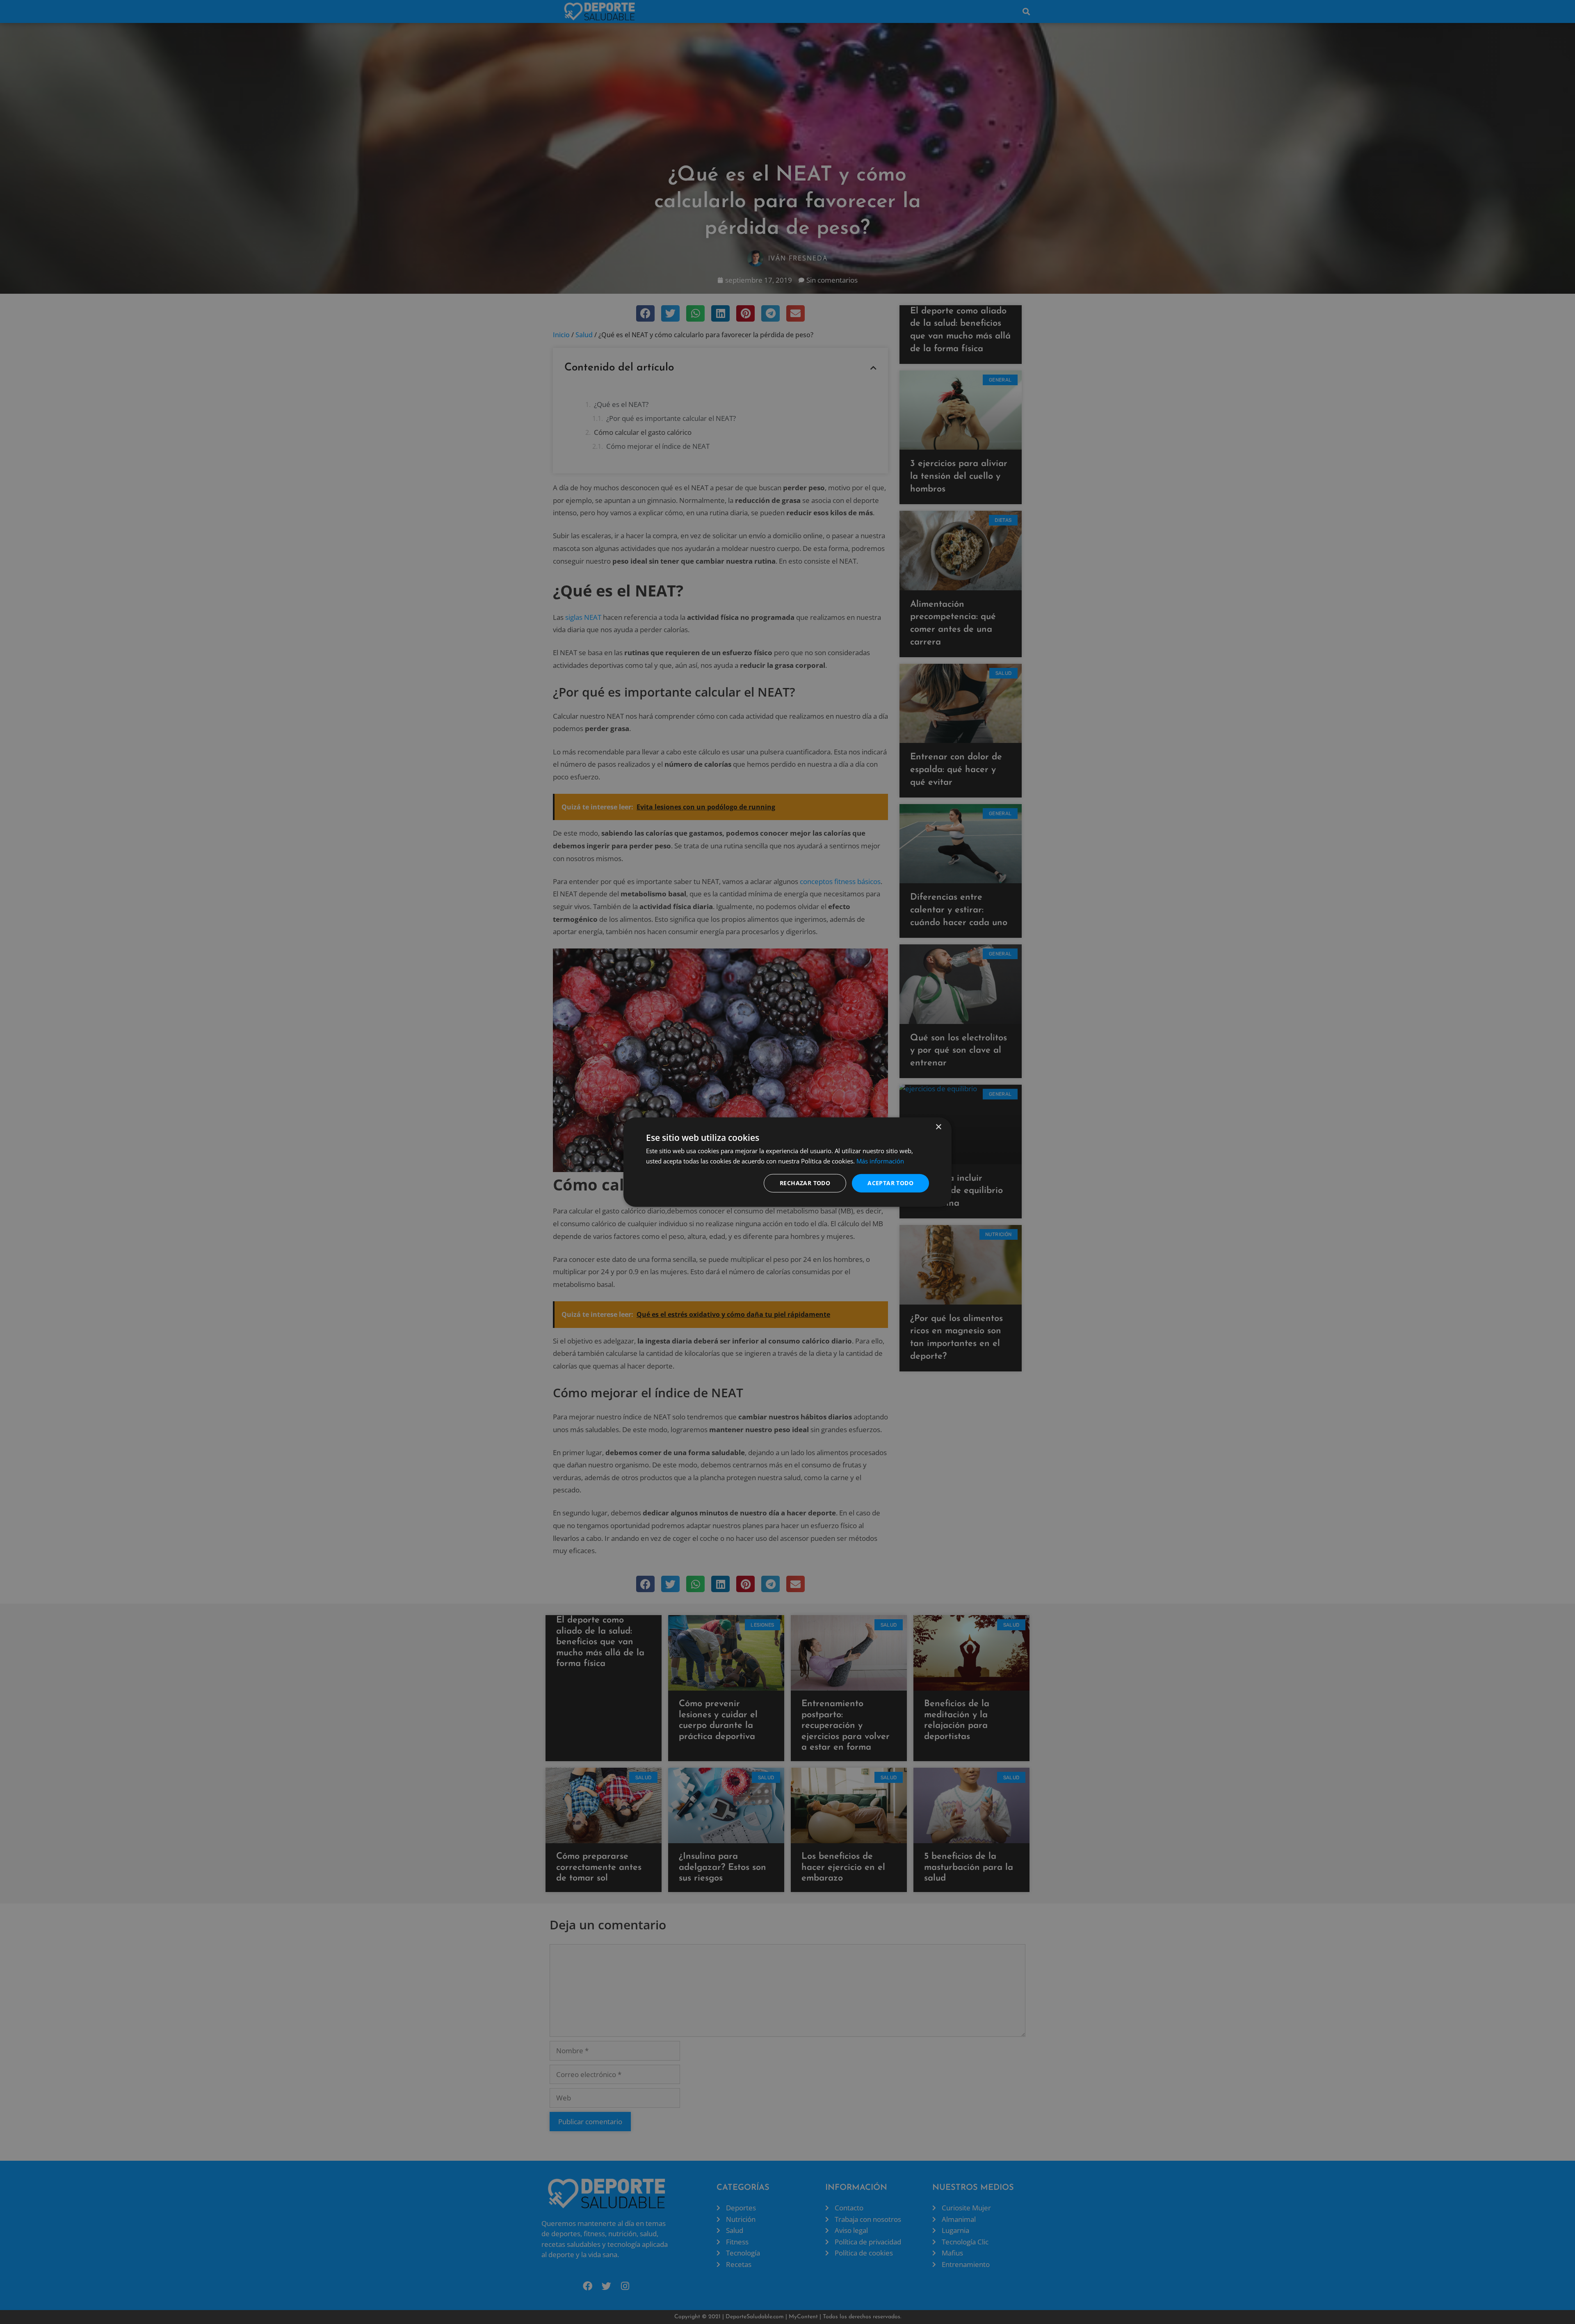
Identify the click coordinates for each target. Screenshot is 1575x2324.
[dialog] (787, 1162)
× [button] (938, 1127)
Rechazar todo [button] (805, 1183)
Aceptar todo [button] (890, 1183)
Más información (880, 1161)
